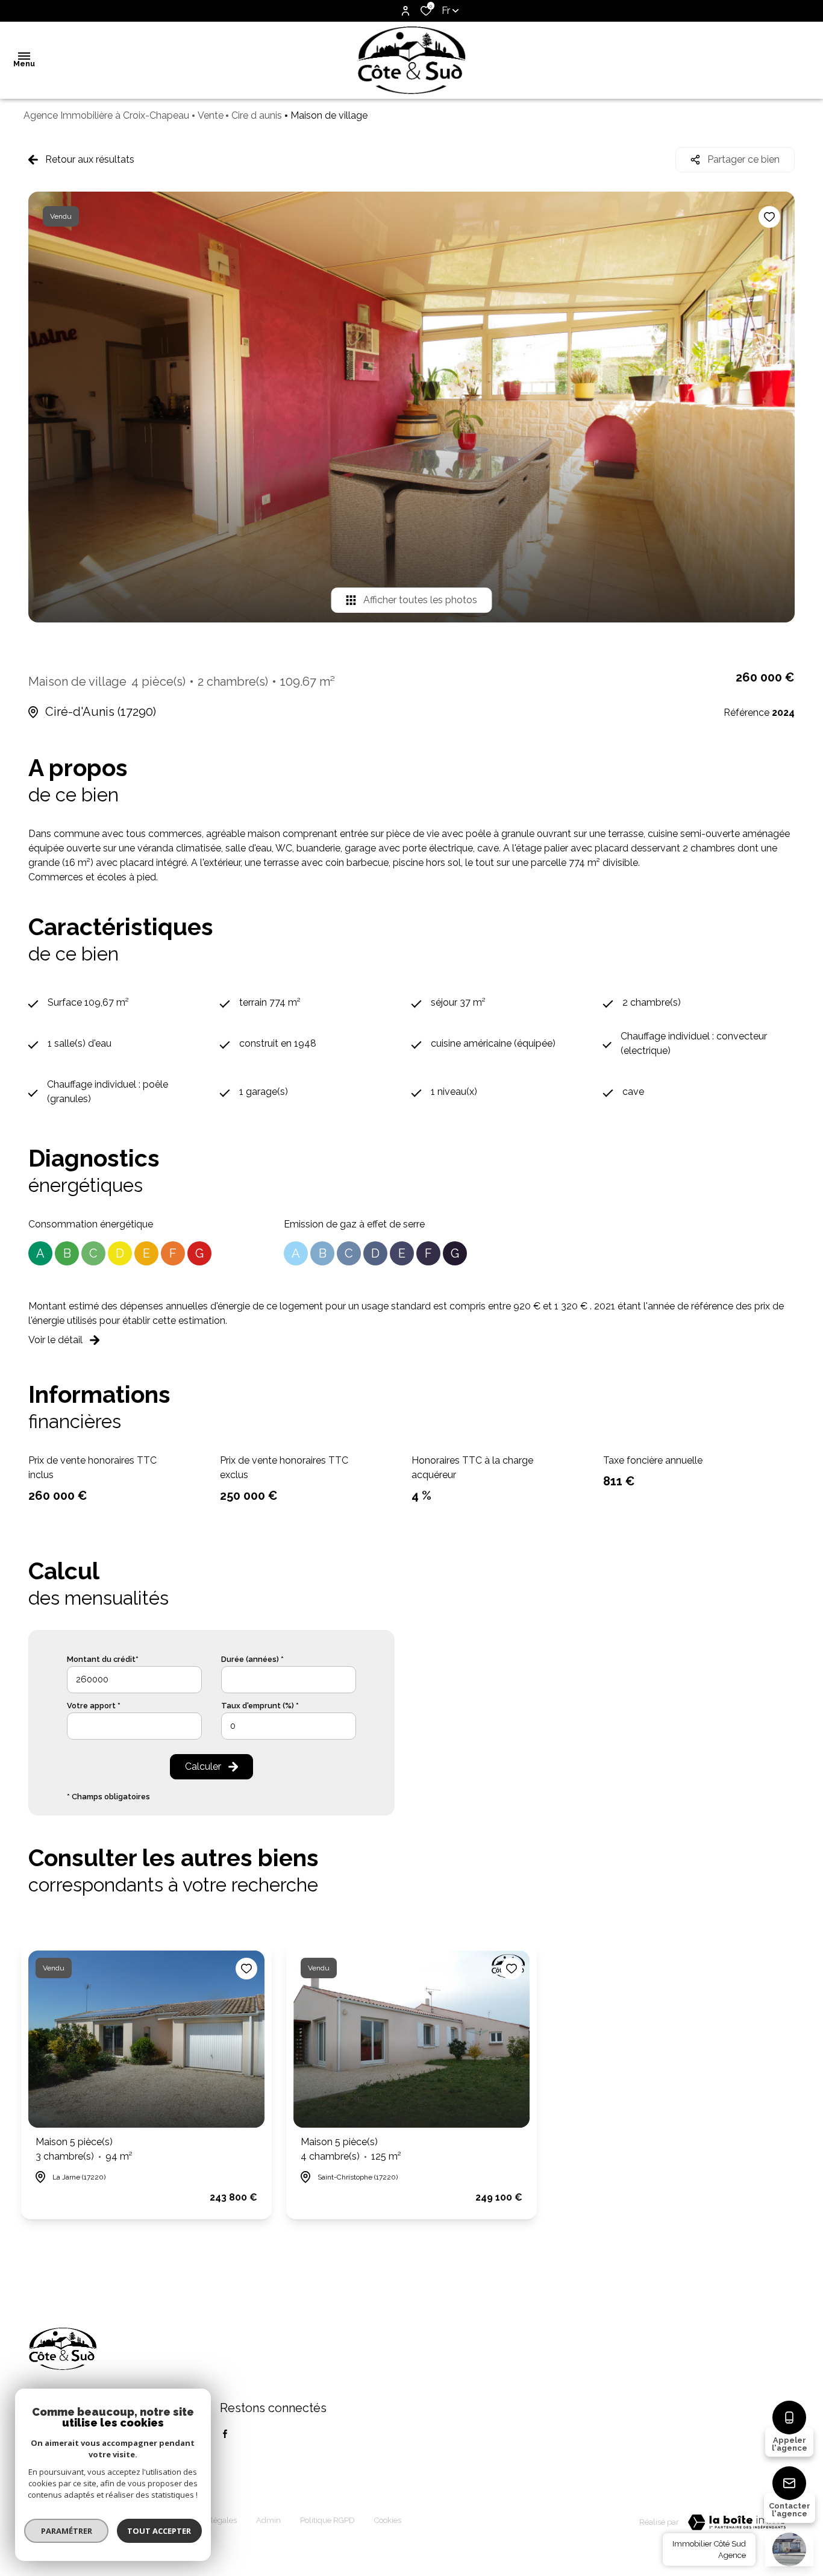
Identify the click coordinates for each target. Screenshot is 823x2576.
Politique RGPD (327, 2520)
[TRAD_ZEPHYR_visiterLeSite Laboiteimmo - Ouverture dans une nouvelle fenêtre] (737, 2522)
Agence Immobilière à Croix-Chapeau (106, 115)
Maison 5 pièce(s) (84, 2149)
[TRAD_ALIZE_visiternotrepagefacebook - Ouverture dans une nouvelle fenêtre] (225, 2434)
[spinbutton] (289, 1726)
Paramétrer (67, 2531)
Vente (211, 115)
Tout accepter (160, 2531)
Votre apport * (94, 1706)
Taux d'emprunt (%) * (260, 1706)
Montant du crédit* (103, 1659)
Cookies (388, 2520)
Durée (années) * (252, 1659)
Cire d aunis (257, 115)
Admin (268, 2520)
